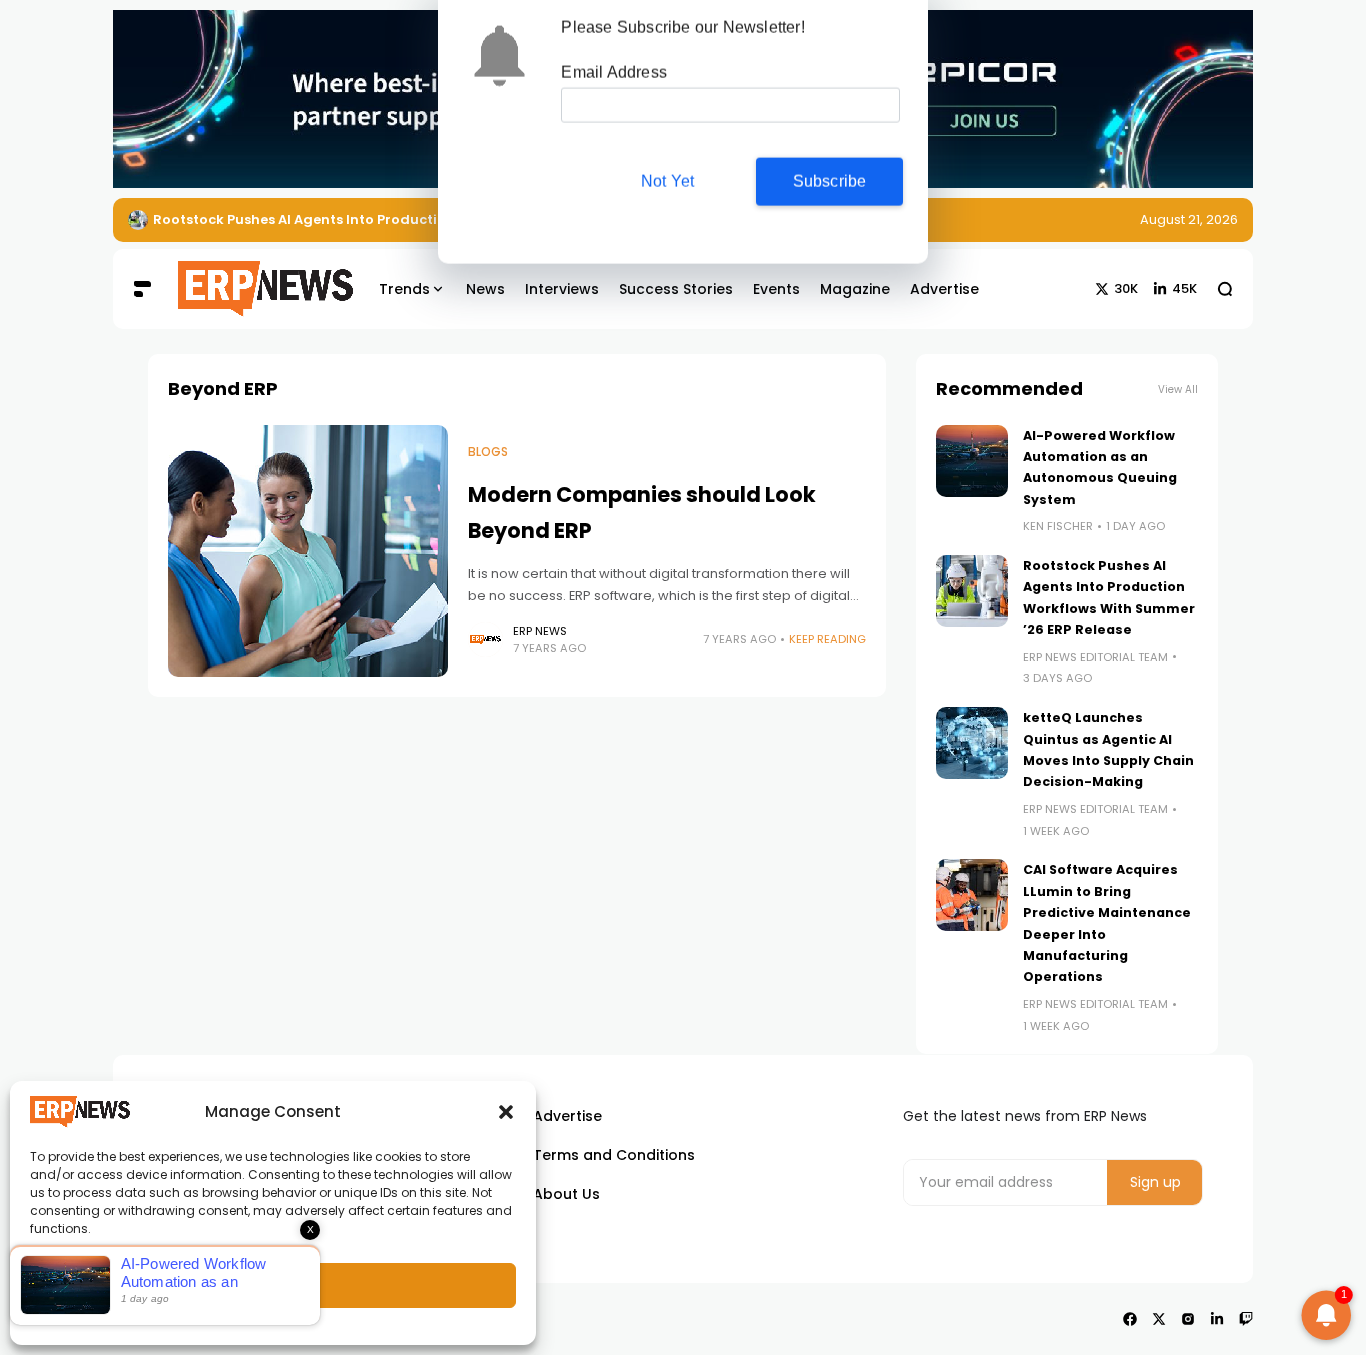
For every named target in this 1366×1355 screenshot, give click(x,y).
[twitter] (1159, 1319)
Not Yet (667, 183)
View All (1178, 389)
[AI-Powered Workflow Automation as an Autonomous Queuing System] (972, 461)
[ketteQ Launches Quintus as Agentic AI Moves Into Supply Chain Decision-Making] (972, 743)
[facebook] (1130, 1319)
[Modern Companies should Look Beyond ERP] (308, 551)
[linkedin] (1217, 1319)
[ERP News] (251, 289)
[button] (506, 1112)
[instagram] (1188, 1319)
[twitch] (1246, 1319)
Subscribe (830, 183)
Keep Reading (827, 639)
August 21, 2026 (1189, 219)
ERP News (540, 631)
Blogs (488, 452)
